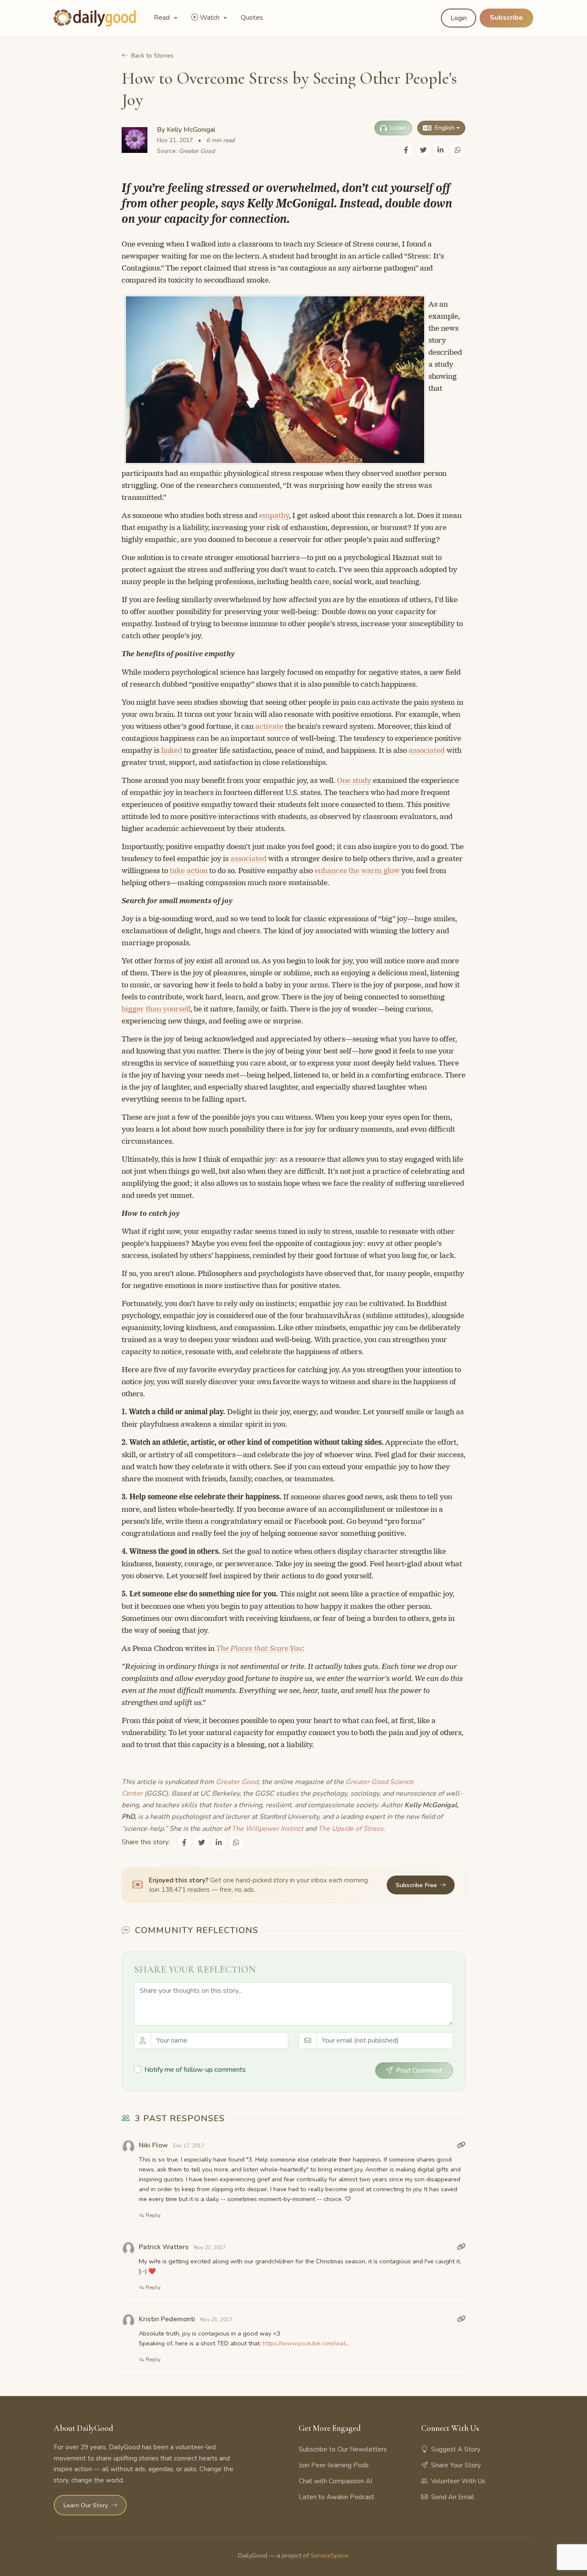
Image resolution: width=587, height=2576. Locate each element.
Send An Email (452, 2497)
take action (189, 871)
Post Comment (419, 2071)
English (445, 128)
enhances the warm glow (357, 871)
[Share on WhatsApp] (458, 150)
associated (427, 750)
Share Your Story (456, 2465)
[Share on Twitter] (423, 150)
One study (354, 780)
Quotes (252, 18)
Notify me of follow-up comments (195, 2070)
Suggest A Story (456, 2449)
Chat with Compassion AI (335, 2481)
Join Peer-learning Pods (334, 2465)
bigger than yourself (156, 1009)
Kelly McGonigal (191, 130)
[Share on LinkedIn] (440, 150)
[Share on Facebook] (406, 150)
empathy (274, 515)
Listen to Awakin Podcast (336, 2497)
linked (172, 750)
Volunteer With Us (458, 2481)
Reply (153, 2215)
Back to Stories (152, 55)
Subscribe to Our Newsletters (343, 2449)
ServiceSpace (329, 2555)
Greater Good (197, 151)
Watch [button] (211, 18)
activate (269, 726)
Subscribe (506, 18)
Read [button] (163, 18)
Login (459, 18)
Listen (398, 128)
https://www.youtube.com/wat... (306, 2343)
